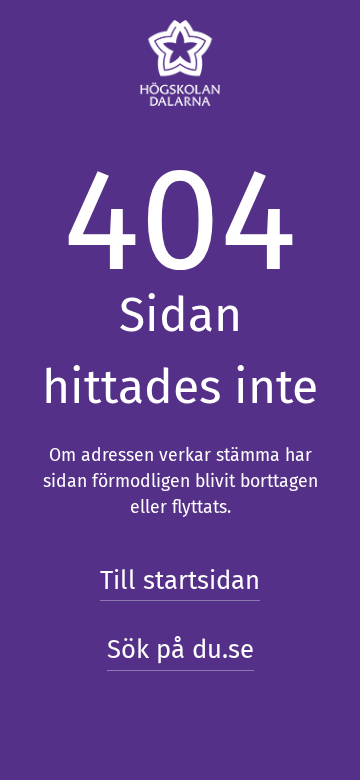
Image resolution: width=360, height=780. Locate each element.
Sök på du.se (180, 649)
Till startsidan (180, 580)
